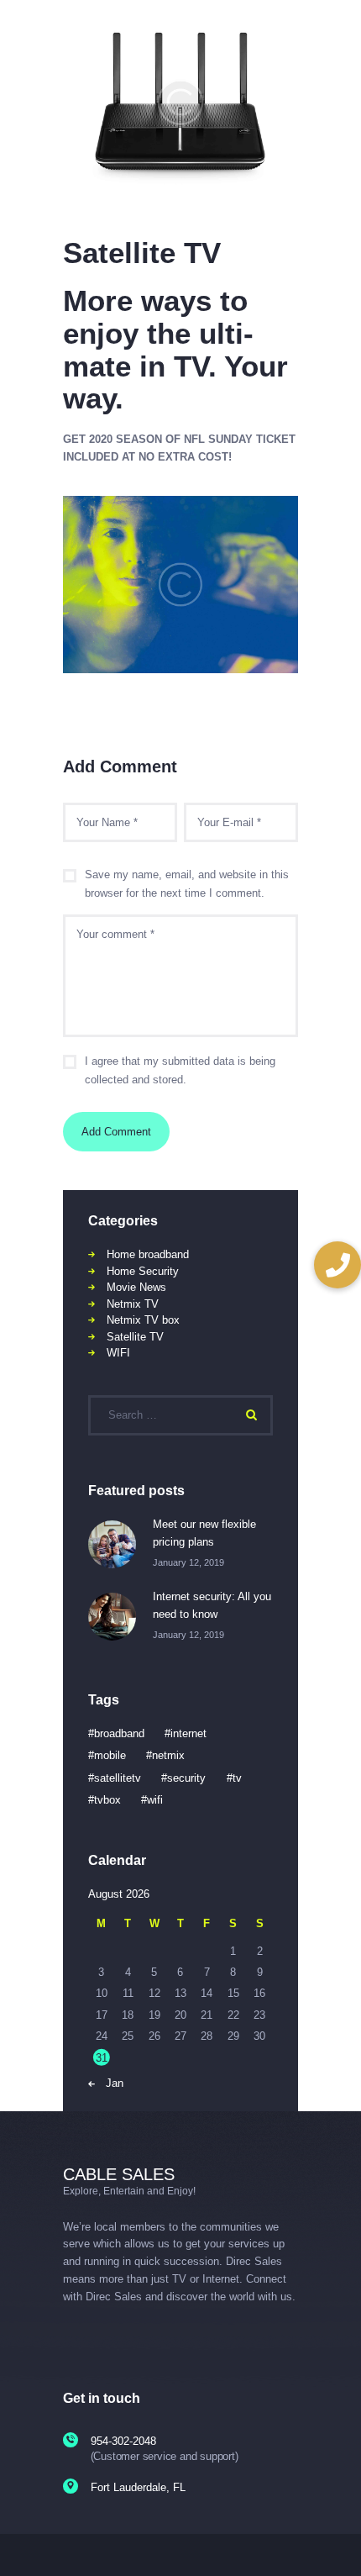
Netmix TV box (143, 1320)
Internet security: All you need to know (212, 1605)
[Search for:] (180, 1415)
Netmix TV (133, 1304)
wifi (155, 1800)
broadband (119, 1733)
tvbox (107, 1800)
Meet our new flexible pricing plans (204, 1533)
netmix (168, 1755)
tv (237, 1778)
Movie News (136, 1287)
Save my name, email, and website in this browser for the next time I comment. (187, 884)
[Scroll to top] (337, 2542)
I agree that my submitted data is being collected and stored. (180, 1071)
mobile (110, 1755)
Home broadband (148, 1254)
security (186, 1778)
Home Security (143, 1271)
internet (188, 1733)
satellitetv (118, 1778)
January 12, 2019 (188, 1562)
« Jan (110, 2083)
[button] (337, 1265)
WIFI (118, 1353)
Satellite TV (135, 1337)
